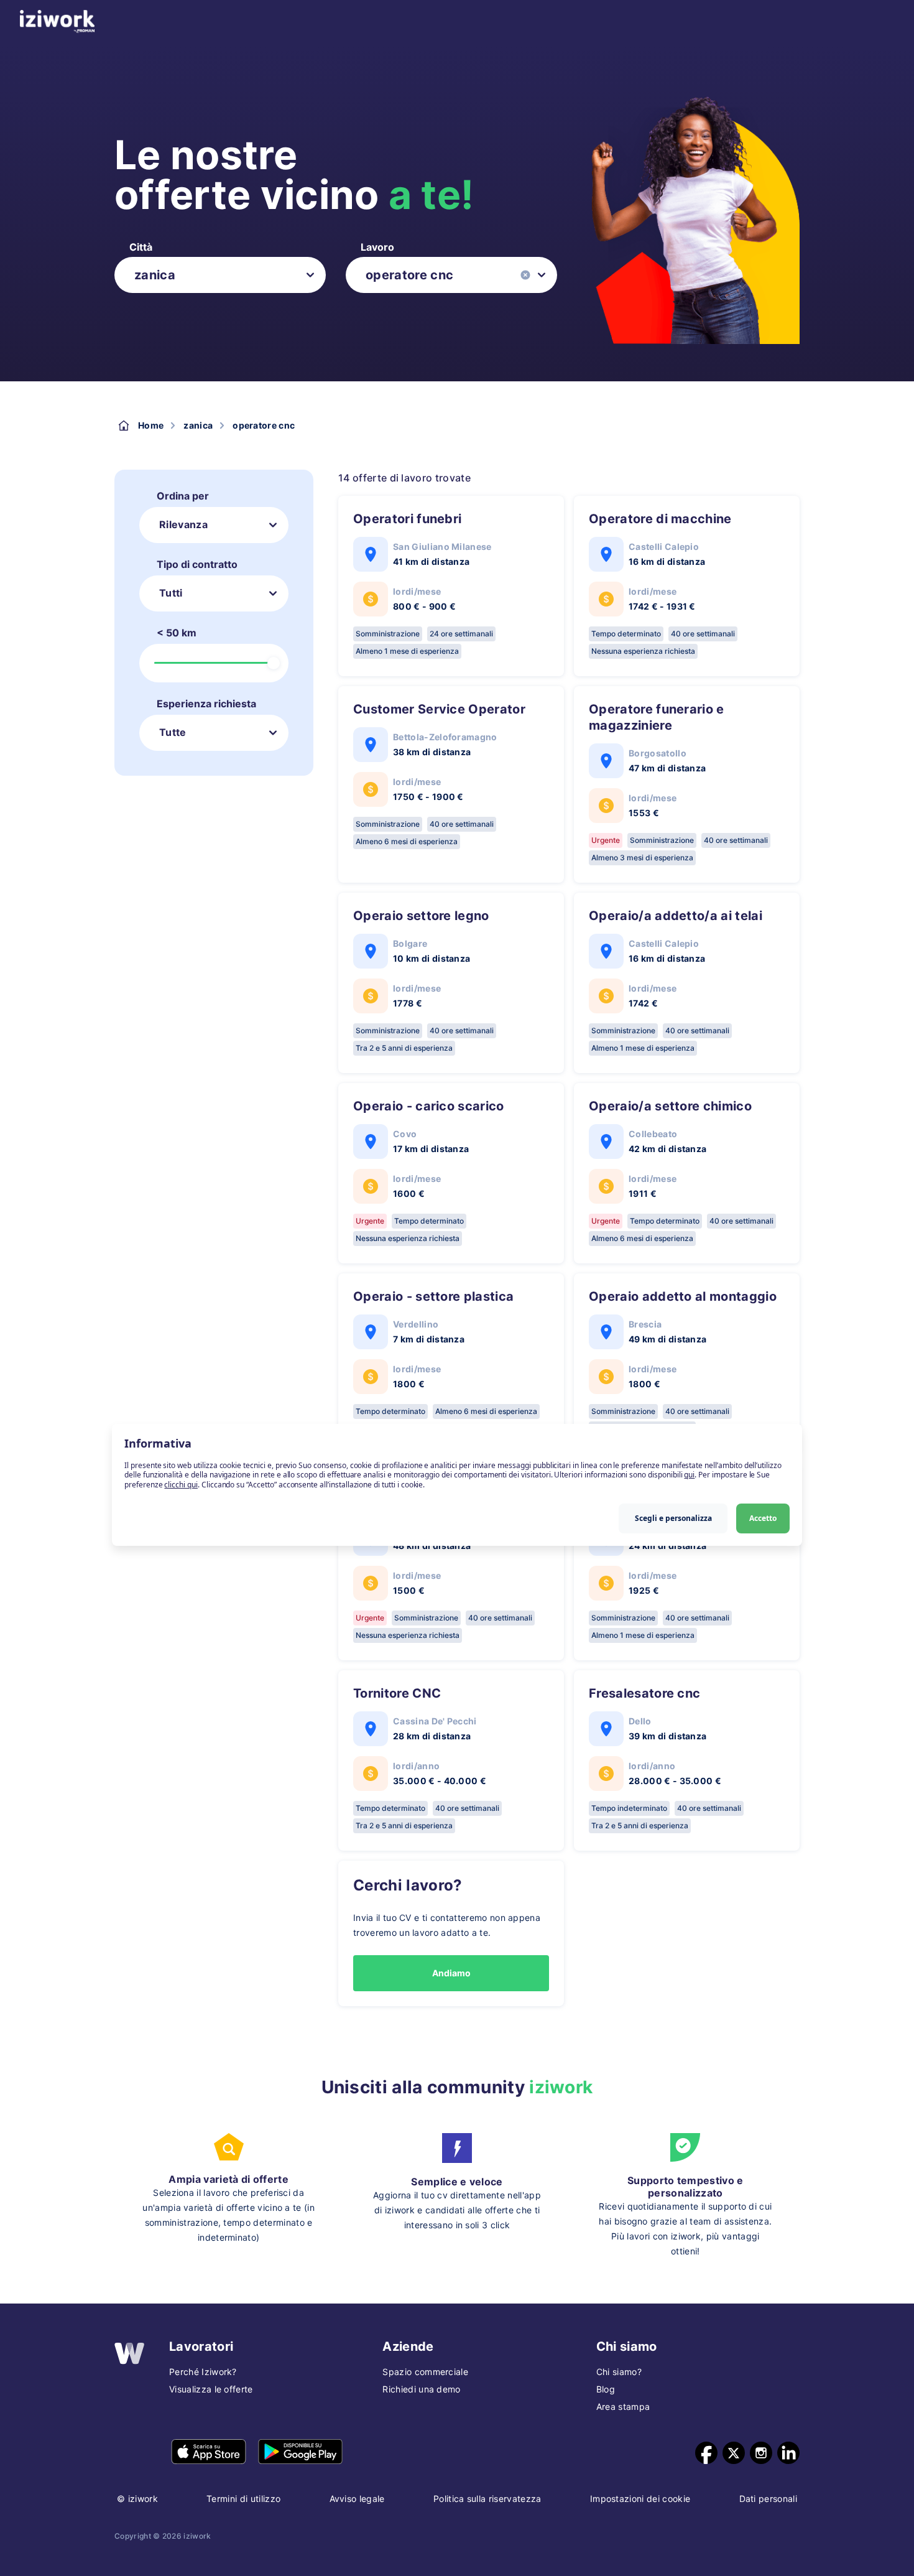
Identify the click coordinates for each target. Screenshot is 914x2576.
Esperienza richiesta (206, 704)
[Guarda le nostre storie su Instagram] (761, 2453)
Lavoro (377, 247)
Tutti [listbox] (171, 593)
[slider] (274, 663)
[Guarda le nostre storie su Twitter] (734, 2453)
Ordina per (183, 496)
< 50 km (177, 633)
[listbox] (220, 275)
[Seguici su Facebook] (706, 2453)
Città (141, 247)
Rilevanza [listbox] (183, 524)
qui (689, 1475)
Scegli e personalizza (673, 1518)
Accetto (763, 1518)
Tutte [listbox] (173, 732)
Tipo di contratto (197, 564)
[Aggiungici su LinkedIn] (788, 2453)
